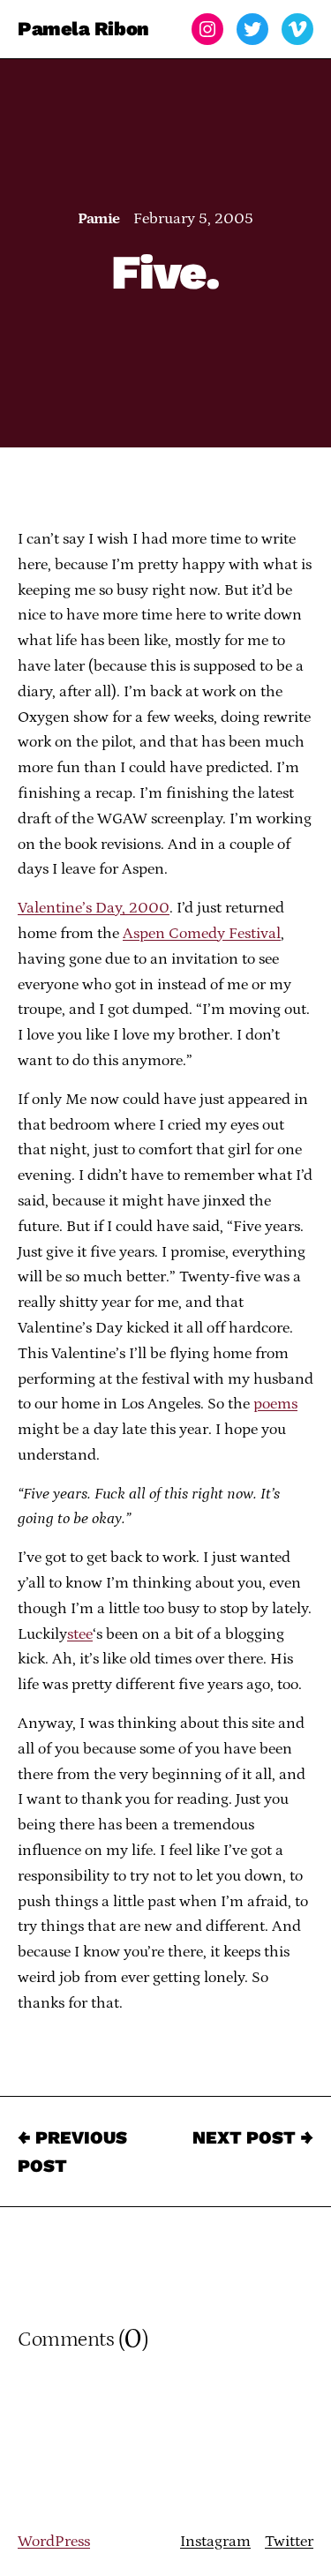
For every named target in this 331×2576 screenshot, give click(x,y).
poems (275, 1404)
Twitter (289, 2542)
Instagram (215, 2542)
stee (80, 1634)
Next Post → (253, 2137)
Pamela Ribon (83, 29)
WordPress (54, 2542)
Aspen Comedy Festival (202, 934)
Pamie (98, 219)
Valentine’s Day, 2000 (94, 908)
